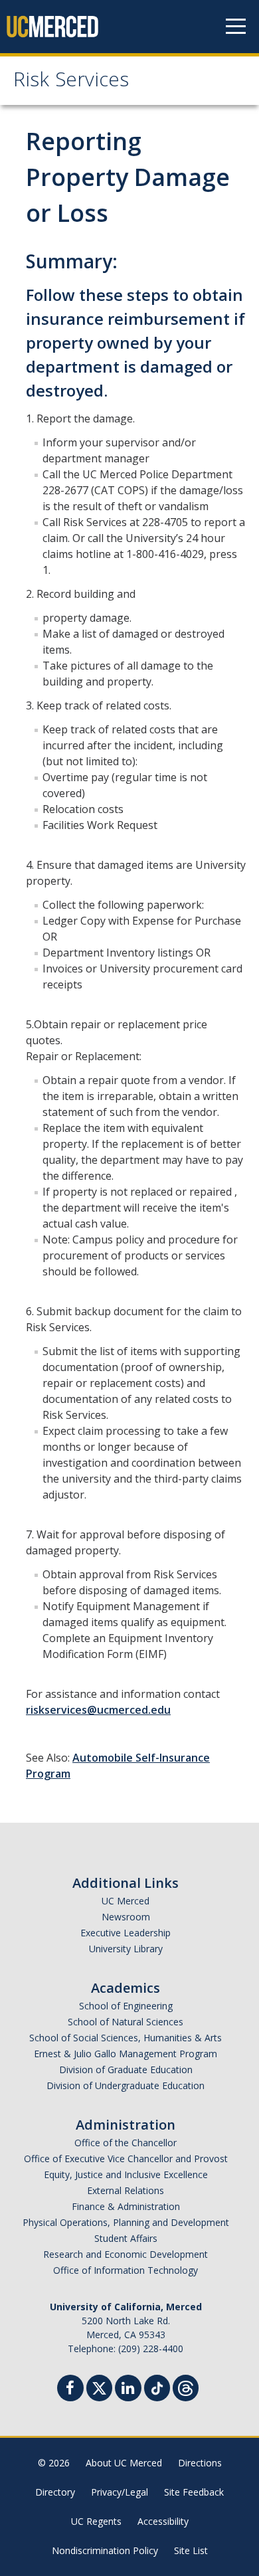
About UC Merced (124, 2463)
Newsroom (126, 1917)
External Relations (126, 2190)
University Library (126, 1949)
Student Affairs (126, 2238)
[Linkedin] (128, 2390)
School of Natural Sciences (126, 2022)
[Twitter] (99, 2386)
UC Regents (96, 2521)
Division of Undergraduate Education (126, 2085)
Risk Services (71, 82)
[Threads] (186, 2386)
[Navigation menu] (236, 27)
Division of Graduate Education (126, 2070)
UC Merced (126, 1901)
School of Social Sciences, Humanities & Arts (126, 2038)
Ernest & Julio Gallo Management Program (126, 2054)
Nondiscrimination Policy (105, 2550)
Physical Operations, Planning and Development (126, 2222)
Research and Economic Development (126, 2254)
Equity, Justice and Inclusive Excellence (126, 2174)
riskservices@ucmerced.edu (98, 1710)
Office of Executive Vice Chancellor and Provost (126, 2159)
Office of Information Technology (126, 2270)
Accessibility (163, 2521)
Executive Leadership (126, 1933)
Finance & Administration (126, 2206)
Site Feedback (194, 2492)
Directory (55, 2492)
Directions (200, 2463)
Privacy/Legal (120, 2492)
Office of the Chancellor (126, 2143)
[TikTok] (157, 2386)
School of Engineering (126, 2006)
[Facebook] (70, 2390)
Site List (191, 2550)
